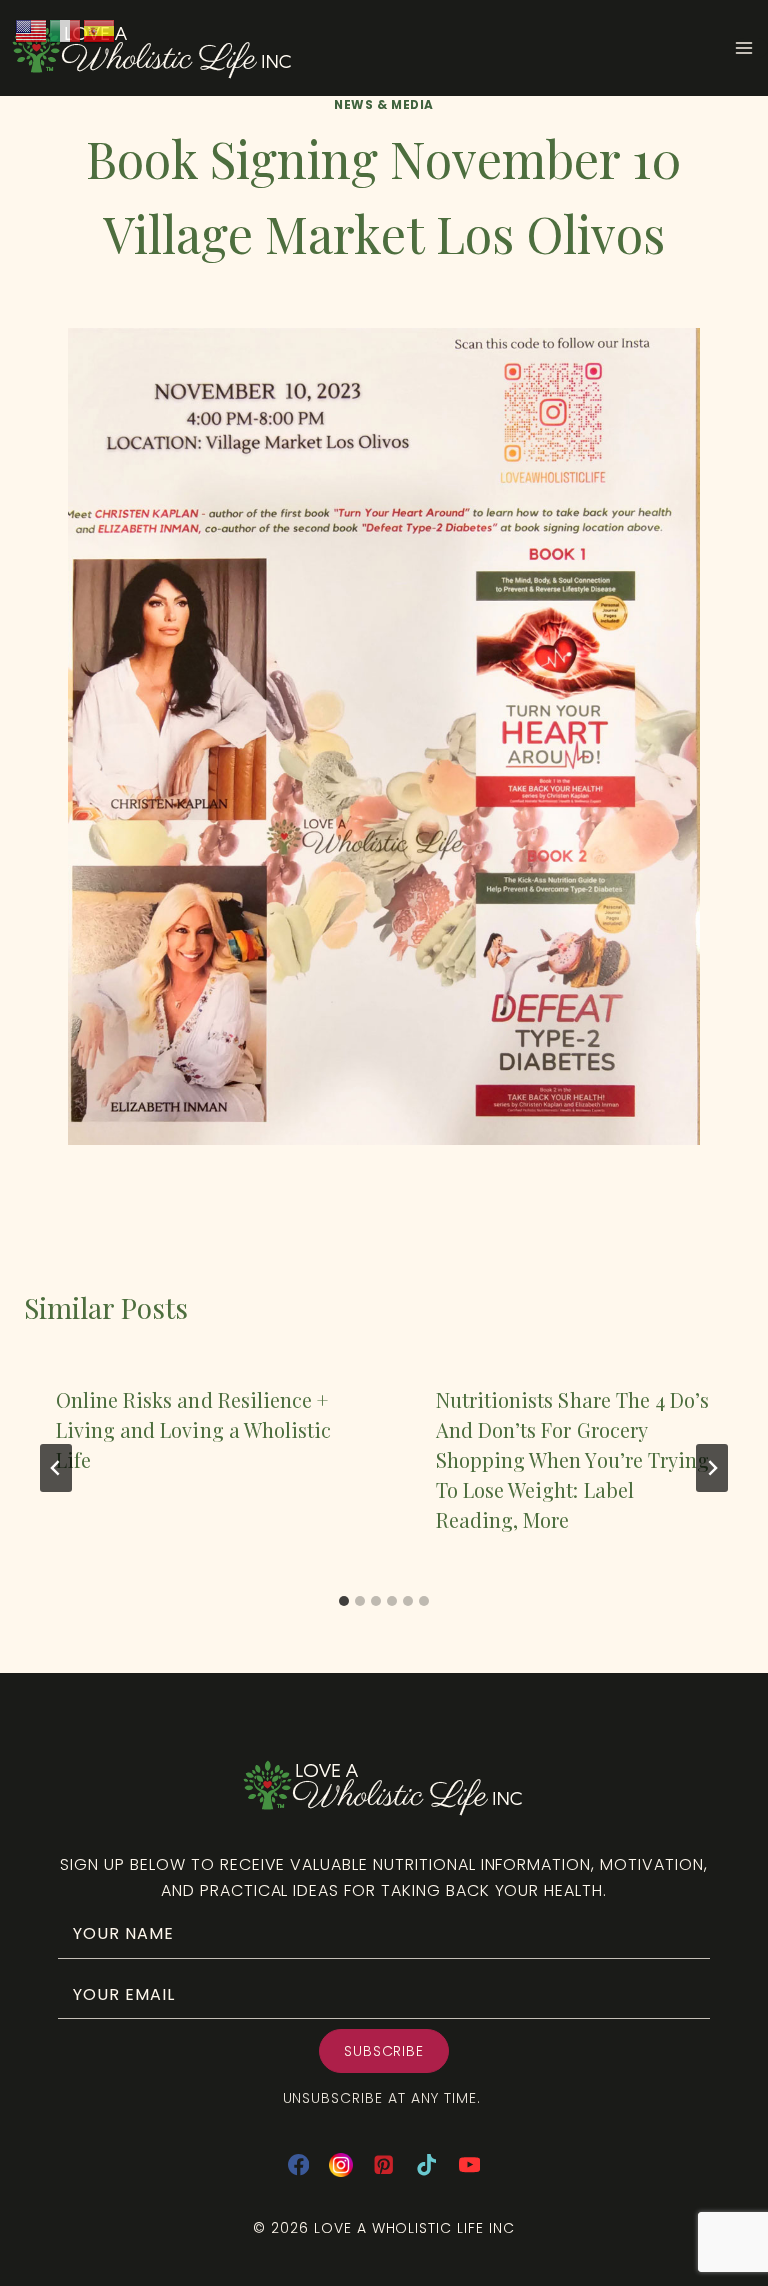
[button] (384, 2051)
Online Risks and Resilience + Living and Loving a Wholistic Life (193, 1429)
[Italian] (66, 30)
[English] (32, 30)
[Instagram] (341, 2165)
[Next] (712, 1468)
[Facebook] (298, 2165)
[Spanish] (100, 30)
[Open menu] (751, 48)
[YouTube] (469, 2165)
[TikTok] (426, 2165)
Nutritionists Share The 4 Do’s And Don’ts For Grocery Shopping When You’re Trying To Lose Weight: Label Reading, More (572, 1459)
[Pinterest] (384, 2165)
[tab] (344, 1601)
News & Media (384, 105)
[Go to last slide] (56, 1468)
